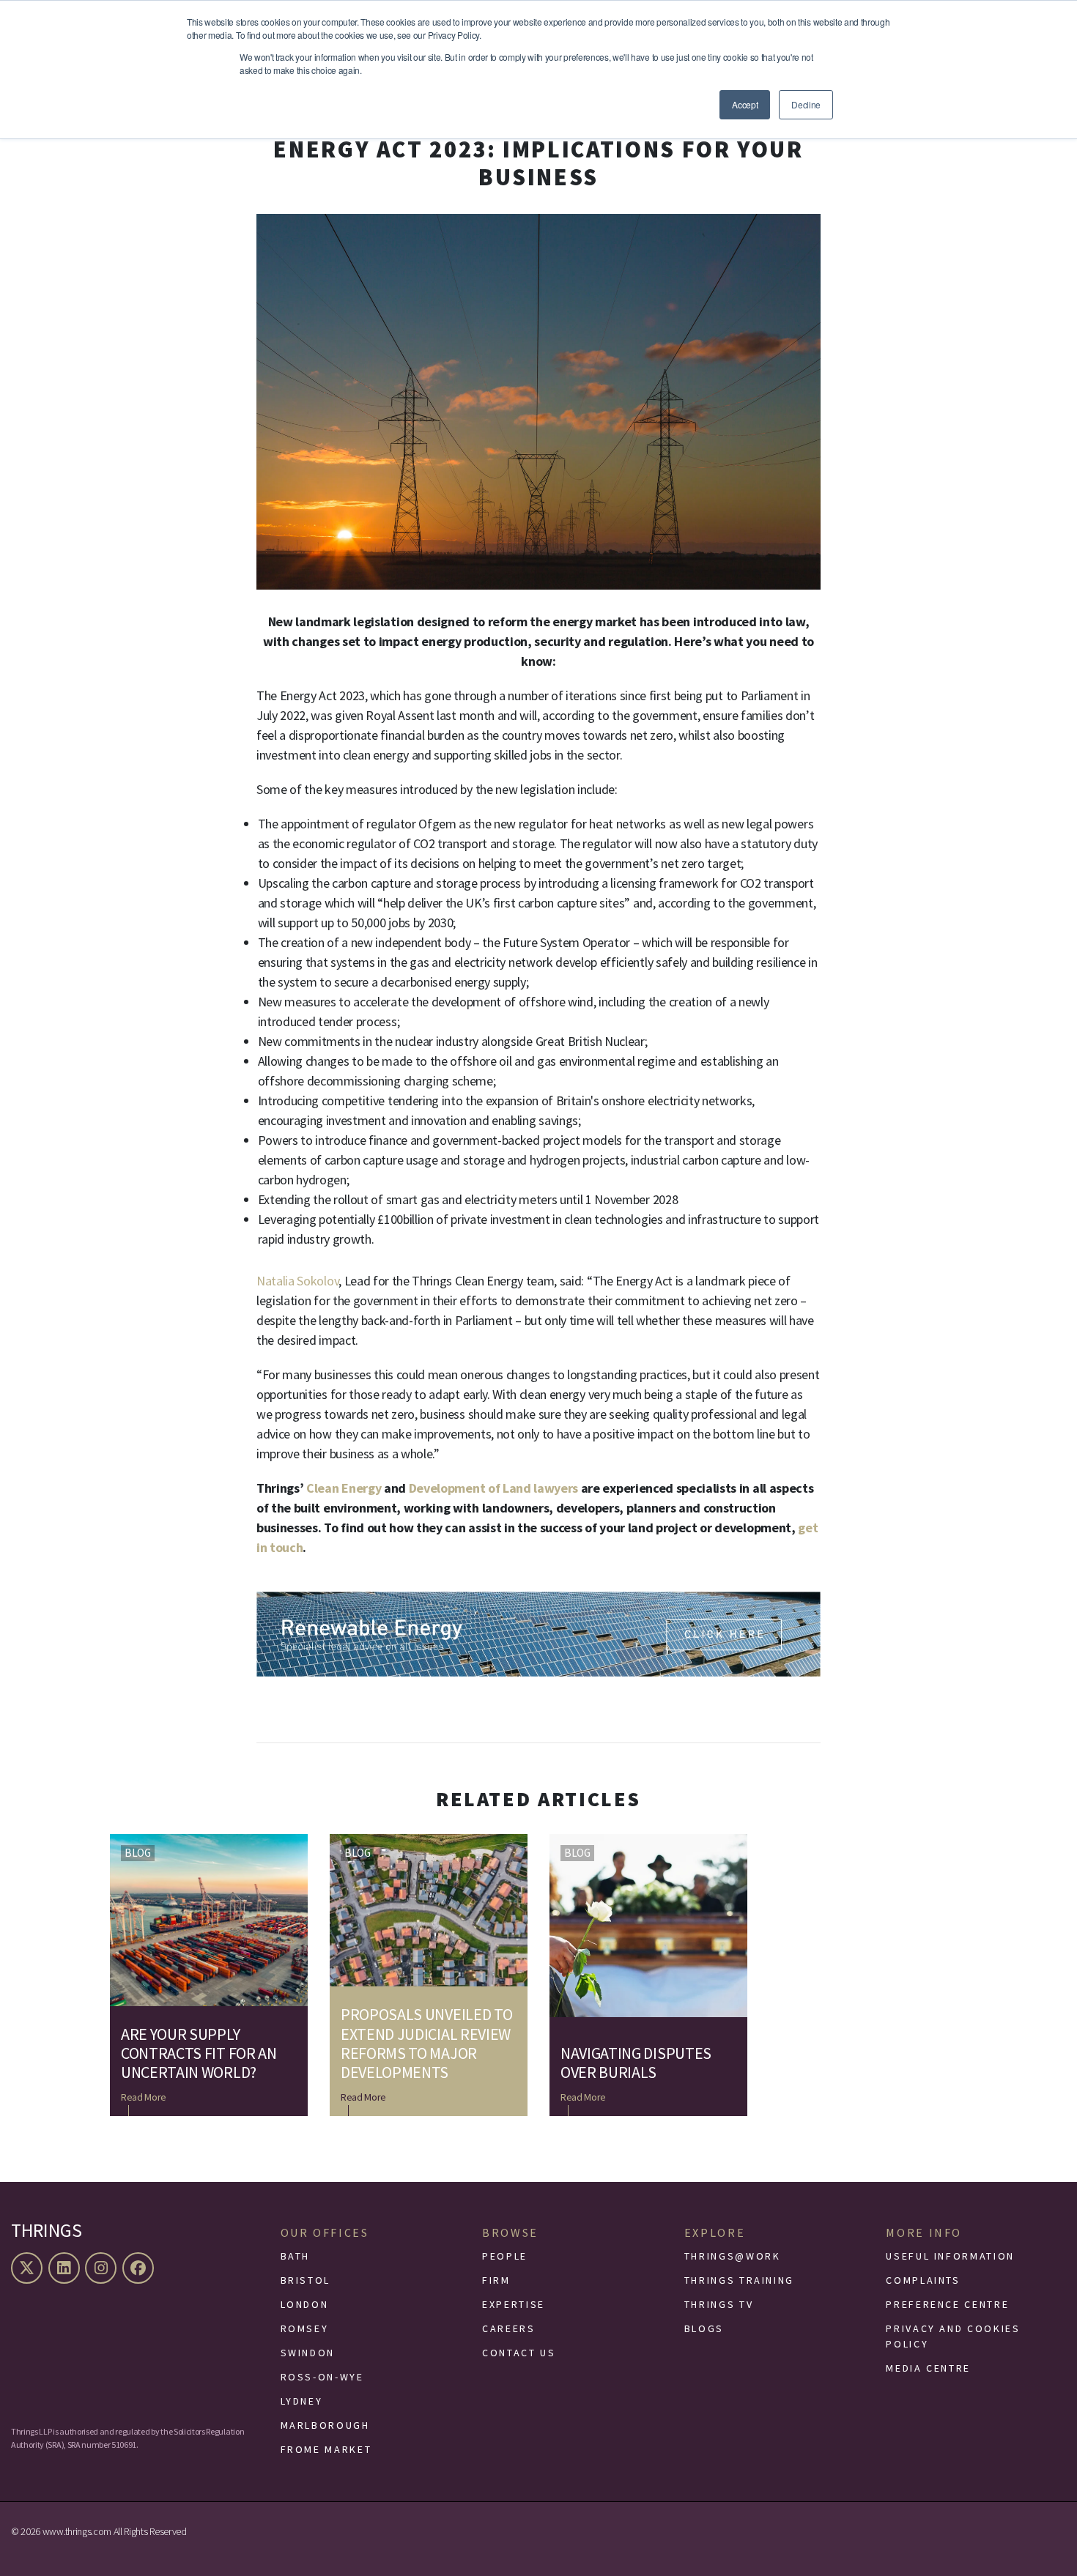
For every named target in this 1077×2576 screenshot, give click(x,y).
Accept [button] (745, 104)
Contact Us (519, 2353)
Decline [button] (806, 104)
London (305, 2304)
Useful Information (950, 2256)
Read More (144, 2097)
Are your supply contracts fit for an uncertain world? (199, 2053)
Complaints (923, 2280)
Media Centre (928, 2368)
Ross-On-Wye (322, 2377)
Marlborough (325, 2425)
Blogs (704, 2328)
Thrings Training (739, 2280)
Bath (296, 2256)
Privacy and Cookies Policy (953, 2336)
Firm (496, 2280)
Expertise (514, 2304)
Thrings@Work (733, 2256)
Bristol (306, 2280)
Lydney (302, 2401)
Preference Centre (947, 2304)
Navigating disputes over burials (636, 2063)
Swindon (308, 2353)
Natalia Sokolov (297, 1281)
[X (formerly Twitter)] (29, 2268)
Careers (508, 2328)
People (505, 2256)
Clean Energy (345, 1488)
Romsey (305, 2328)
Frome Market (326, 2449)
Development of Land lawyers (493, 1488)
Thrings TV (719, 2304)
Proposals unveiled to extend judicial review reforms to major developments (426, 2044)
